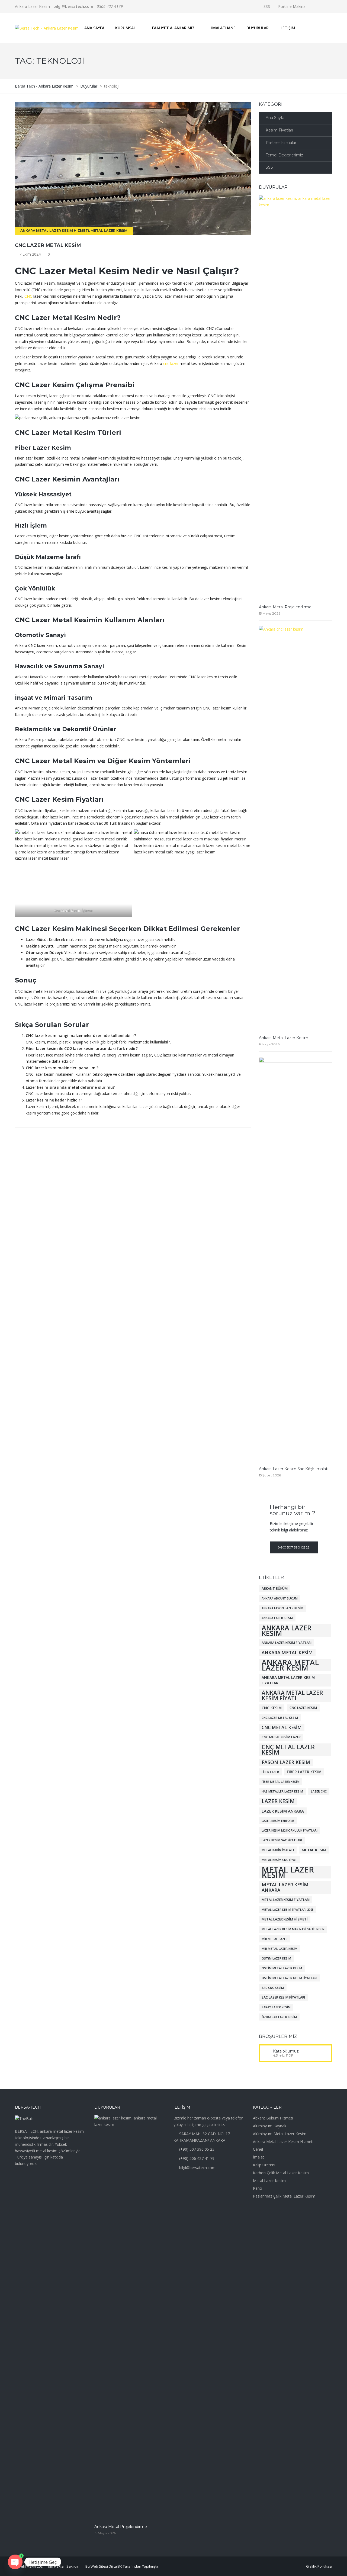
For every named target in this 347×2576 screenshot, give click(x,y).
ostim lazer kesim (276, 1958)
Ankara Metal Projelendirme (285, 607)
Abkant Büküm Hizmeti (273, 2118)
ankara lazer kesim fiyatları (287, 1643)
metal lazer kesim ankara (285, 1887)
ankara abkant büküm (280, 1598)
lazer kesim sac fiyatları (282, 1840)
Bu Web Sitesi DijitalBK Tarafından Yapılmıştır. (122, 2566)
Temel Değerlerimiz (284, 155)
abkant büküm (275, 1589)
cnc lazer (171, 363)
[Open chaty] (15, 2562)
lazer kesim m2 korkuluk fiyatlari (290, 1830)
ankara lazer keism (277, 1618)
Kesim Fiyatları (279, 130)
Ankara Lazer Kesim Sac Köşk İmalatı (294, 1469)
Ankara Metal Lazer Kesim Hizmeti (55, 231)
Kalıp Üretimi (264, 2165)
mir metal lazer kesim (279, 1949)
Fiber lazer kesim (304, 1772)
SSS (267, 6)
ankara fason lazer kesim (282, 1608)
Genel (258, 2149)
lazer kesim (278, 1801)
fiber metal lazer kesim (281, 1782)
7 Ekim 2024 (30, 254)
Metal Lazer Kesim (109, 231)
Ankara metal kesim (287, 1652)
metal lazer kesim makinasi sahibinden (293, 1929)
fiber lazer (270, 1772)
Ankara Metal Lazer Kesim (284, 1038)
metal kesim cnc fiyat (279, 1860)
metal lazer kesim (288, 1872)
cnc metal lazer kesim (288, 1750)
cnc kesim (272, 1708)
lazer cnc (319, 1791)
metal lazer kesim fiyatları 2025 (288, 1910)
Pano (258, 2188)
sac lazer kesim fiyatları (283, 1997)
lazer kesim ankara (283, 1811)
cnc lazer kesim (303, 1708)
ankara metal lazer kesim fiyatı (292, 1695)
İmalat (258, 2157)
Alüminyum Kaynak (270, 2126)
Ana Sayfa (275, 118)
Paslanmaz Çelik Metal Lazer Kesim (284, 2196)
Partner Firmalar (281, 143)
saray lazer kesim (276, 2007)
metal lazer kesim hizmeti (285, 1919)
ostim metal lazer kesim (282, 1968)
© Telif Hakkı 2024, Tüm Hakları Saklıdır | (50, 2566)
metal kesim (314, 1850)
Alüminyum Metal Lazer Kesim (280, 2134)
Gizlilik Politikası (319, 2566)
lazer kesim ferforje (278, 1821)
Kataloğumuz (286, 2051)
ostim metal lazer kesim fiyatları (289, 1978)
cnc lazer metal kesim (48, 245)
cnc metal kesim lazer (281, 1737)
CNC (28, 296)
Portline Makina (292, 6)
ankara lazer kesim (287, 1630)
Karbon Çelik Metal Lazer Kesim (281, 2173)
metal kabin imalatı (278, 1850)
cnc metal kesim (282, 1727)
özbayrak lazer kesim (279, 2017)
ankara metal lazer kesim (290, 1665)
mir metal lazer (275, 1939)
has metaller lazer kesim (282, 1791)
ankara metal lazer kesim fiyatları (288, 1680)
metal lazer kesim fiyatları (286, 1900)
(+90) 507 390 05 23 (294, 1547)
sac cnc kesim (273, 1988)
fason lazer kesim (286, 1762)
